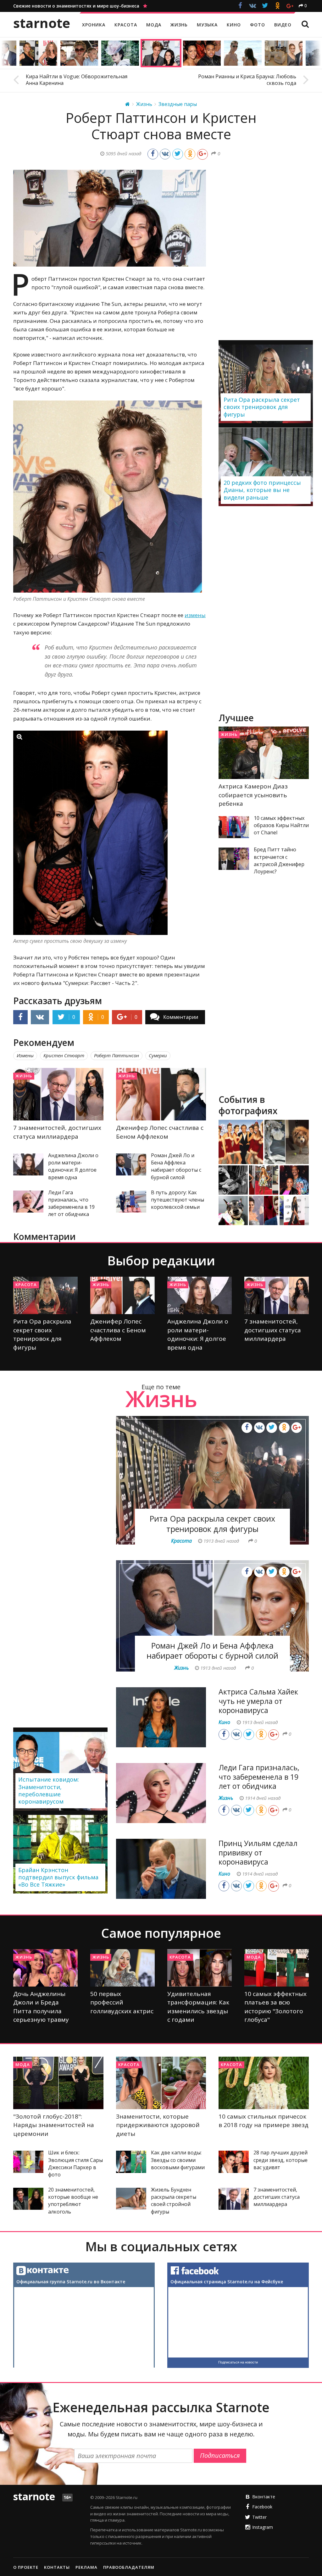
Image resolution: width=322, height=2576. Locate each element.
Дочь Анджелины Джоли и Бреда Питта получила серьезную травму (41, 2007)
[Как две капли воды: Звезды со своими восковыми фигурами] (131, 2162)
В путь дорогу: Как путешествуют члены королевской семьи (178, 1200)
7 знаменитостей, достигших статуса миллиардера (57, 1132)
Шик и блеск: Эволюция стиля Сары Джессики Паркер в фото (75, 2164)
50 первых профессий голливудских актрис (122, 2002)
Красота (26, 1285)
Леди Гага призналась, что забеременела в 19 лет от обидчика (71, 1203)
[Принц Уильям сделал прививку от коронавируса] (161, 1869)
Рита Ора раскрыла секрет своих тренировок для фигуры (42, 1334)
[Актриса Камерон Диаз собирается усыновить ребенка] (264, 753)
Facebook (262, 2507)
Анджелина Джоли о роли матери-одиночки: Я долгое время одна (73, 1166)
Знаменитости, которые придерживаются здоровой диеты (158, 2125)
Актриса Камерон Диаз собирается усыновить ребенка (253, 795)
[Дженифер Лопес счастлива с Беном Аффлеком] (161, 1094)
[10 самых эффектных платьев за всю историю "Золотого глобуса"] (277, 1968)
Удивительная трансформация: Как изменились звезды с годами (198, 2007)
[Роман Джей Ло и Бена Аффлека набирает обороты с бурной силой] (131, 1164)
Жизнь (24, 1076)
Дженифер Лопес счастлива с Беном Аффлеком (160, 1132)
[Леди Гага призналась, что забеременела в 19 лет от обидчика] (28, 1202)
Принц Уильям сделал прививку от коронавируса (258, 1853)
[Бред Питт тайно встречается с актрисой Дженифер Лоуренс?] (234, 859)
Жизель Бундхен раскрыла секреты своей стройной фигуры (174, 2201)
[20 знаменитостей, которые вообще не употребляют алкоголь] (28, 2199)
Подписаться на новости (238, 2362)
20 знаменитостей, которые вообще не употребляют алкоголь (73, 2201)
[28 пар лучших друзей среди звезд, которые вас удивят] (234, 2162)
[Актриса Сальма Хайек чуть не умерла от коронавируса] (161, 1717)
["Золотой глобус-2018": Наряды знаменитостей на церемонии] (58, 2083)
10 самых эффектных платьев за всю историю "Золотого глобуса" (275, 2007)
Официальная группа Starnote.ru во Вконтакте (71, 2282)
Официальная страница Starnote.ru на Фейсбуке (227, 2282)
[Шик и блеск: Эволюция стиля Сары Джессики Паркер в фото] (28, 2162)
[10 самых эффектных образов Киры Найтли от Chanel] (234, 827)
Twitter (259, 2517)
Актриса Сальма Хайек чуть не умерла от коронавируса (258, 1701)
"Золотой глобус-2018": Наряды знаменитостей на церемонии (54, 2125)
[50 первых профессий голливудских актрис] (122, 1968)
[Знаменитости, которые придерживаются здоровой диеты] (161, 2083)
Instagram (263, 2527)
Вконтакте (264, 2497)
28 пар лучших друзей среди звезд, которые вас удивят (280, 2160)
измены (195, 615)
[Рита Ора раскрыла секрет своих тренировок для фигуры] (45, 1295)
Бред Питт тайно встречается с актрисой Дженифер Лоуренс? (279, 860)
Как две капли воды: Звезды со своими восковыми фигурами (178, 2160)
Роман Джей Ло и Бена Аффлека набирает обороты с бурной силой (176, 1166)
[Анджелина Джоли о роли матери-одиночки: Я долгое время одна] (28, 1164)
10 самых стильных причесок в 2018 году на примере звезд (264, 2121)
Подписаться (220, 2455)
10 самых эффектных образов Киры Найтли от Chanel (281, 825)
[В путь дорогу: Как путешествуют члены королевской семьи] (131, 1202)
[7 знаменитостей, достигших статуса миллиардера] (58, 1094)
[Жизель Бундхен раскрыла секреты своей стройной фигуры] (131, 2199)
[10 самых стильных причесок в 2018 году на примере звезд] (264, 2083)
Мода (254, 1957)
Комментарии (181, 1017)
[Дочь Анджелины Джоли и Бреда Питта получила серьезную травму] (45, 1968)
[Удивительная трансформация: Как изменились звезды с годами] (200, 1968)
